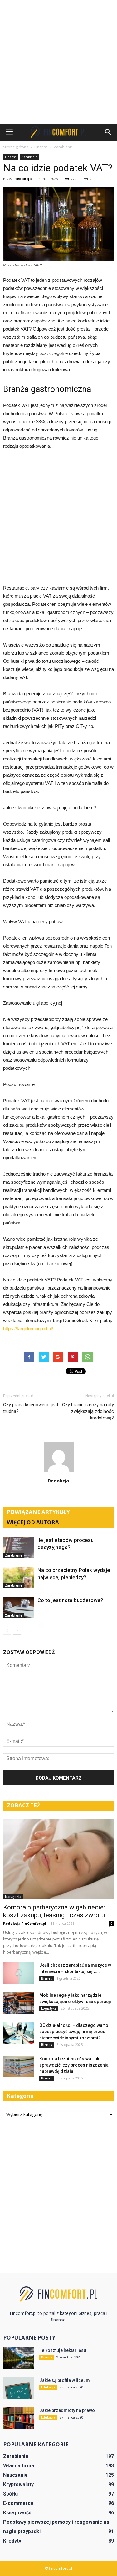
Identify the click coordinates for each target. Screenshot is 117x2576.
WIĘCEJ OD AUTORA (33, 1522)
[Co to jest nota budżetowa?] (19, 1607)
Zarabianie (29, 157)
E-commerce (18, 2503)
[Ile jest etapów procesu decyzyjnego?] (19, 1547)
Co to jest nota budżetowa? (70, 1600)
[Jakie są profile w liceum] (19, 2388)
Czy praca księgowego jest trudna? (31, 1408)
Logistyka (49, 2008)
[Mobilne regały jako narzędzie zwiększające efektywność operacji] (19, 2003)
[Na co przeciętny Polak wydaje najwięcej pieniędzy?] (19, 1577)
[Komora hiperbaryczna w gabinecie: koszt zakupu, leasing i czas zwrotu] (58, 1859)
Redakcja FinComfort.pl (25, 1923)
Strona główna (16, 147)
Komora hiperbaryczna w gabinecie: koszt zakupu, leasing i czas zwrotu (54, 1911)
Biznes (47, 1978)
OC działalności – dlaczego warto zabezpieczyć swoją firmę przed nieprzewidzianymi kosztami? (74, 2032)
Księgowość (17, 2513)
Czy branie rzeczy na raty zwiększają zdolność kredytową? (88, 1411)
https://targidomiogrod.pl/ (28, 1329)
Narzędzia (13, 1897)
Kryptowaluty (18, 2484)
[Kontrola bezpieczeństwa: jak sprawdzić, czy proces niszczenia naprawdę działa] (19, 2066)
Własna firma (19, 2466)
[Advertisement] (58, 62)
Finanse (11, 157)
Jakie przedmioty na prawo (67, 2410)
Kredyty (12, 2541)
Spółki (10, 2494)
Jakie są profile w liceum (65, 2380)
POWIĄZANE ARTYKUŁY (38, 1512)
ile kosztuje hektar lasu (63, 2350)
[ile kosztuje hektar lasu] (19, 2358)
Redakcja (23, 179)
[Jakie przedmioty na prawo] (19, 2418)
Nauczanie (15, 2475)
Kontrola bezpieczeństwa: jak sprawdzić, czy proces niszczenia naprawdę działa (74, 2065)
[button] (108, 132)
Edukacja (48, 2387)
